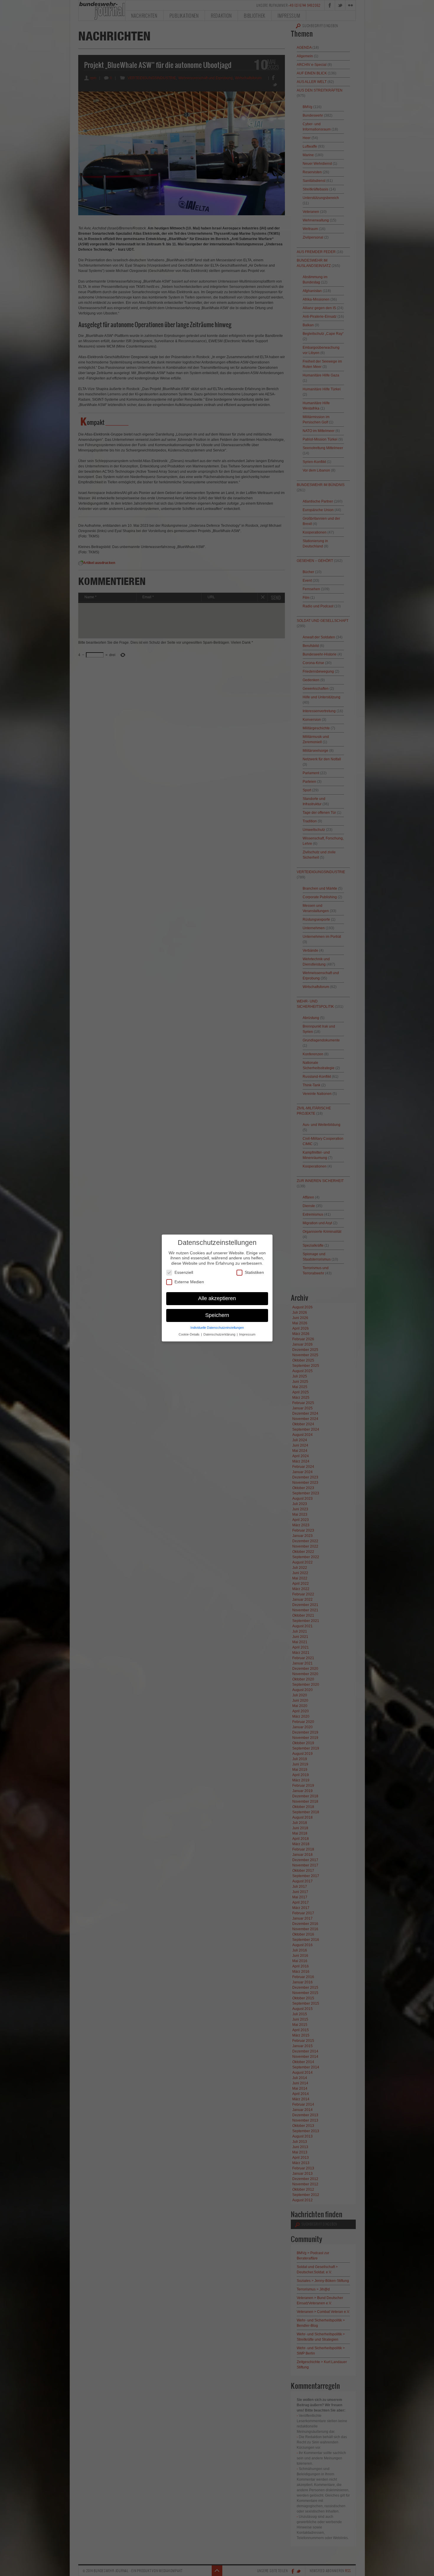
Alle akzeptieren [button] (217, 1298)
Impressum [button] (247, 1334)
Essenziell (184, 1272)
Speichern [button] (217, 1315)
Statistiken (254, 1272)
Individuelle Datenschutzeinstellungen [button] (217, 1328)
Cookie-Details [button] (190, 1334)
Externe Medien (189, 1282)
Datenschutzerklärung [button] (220, 1334)
